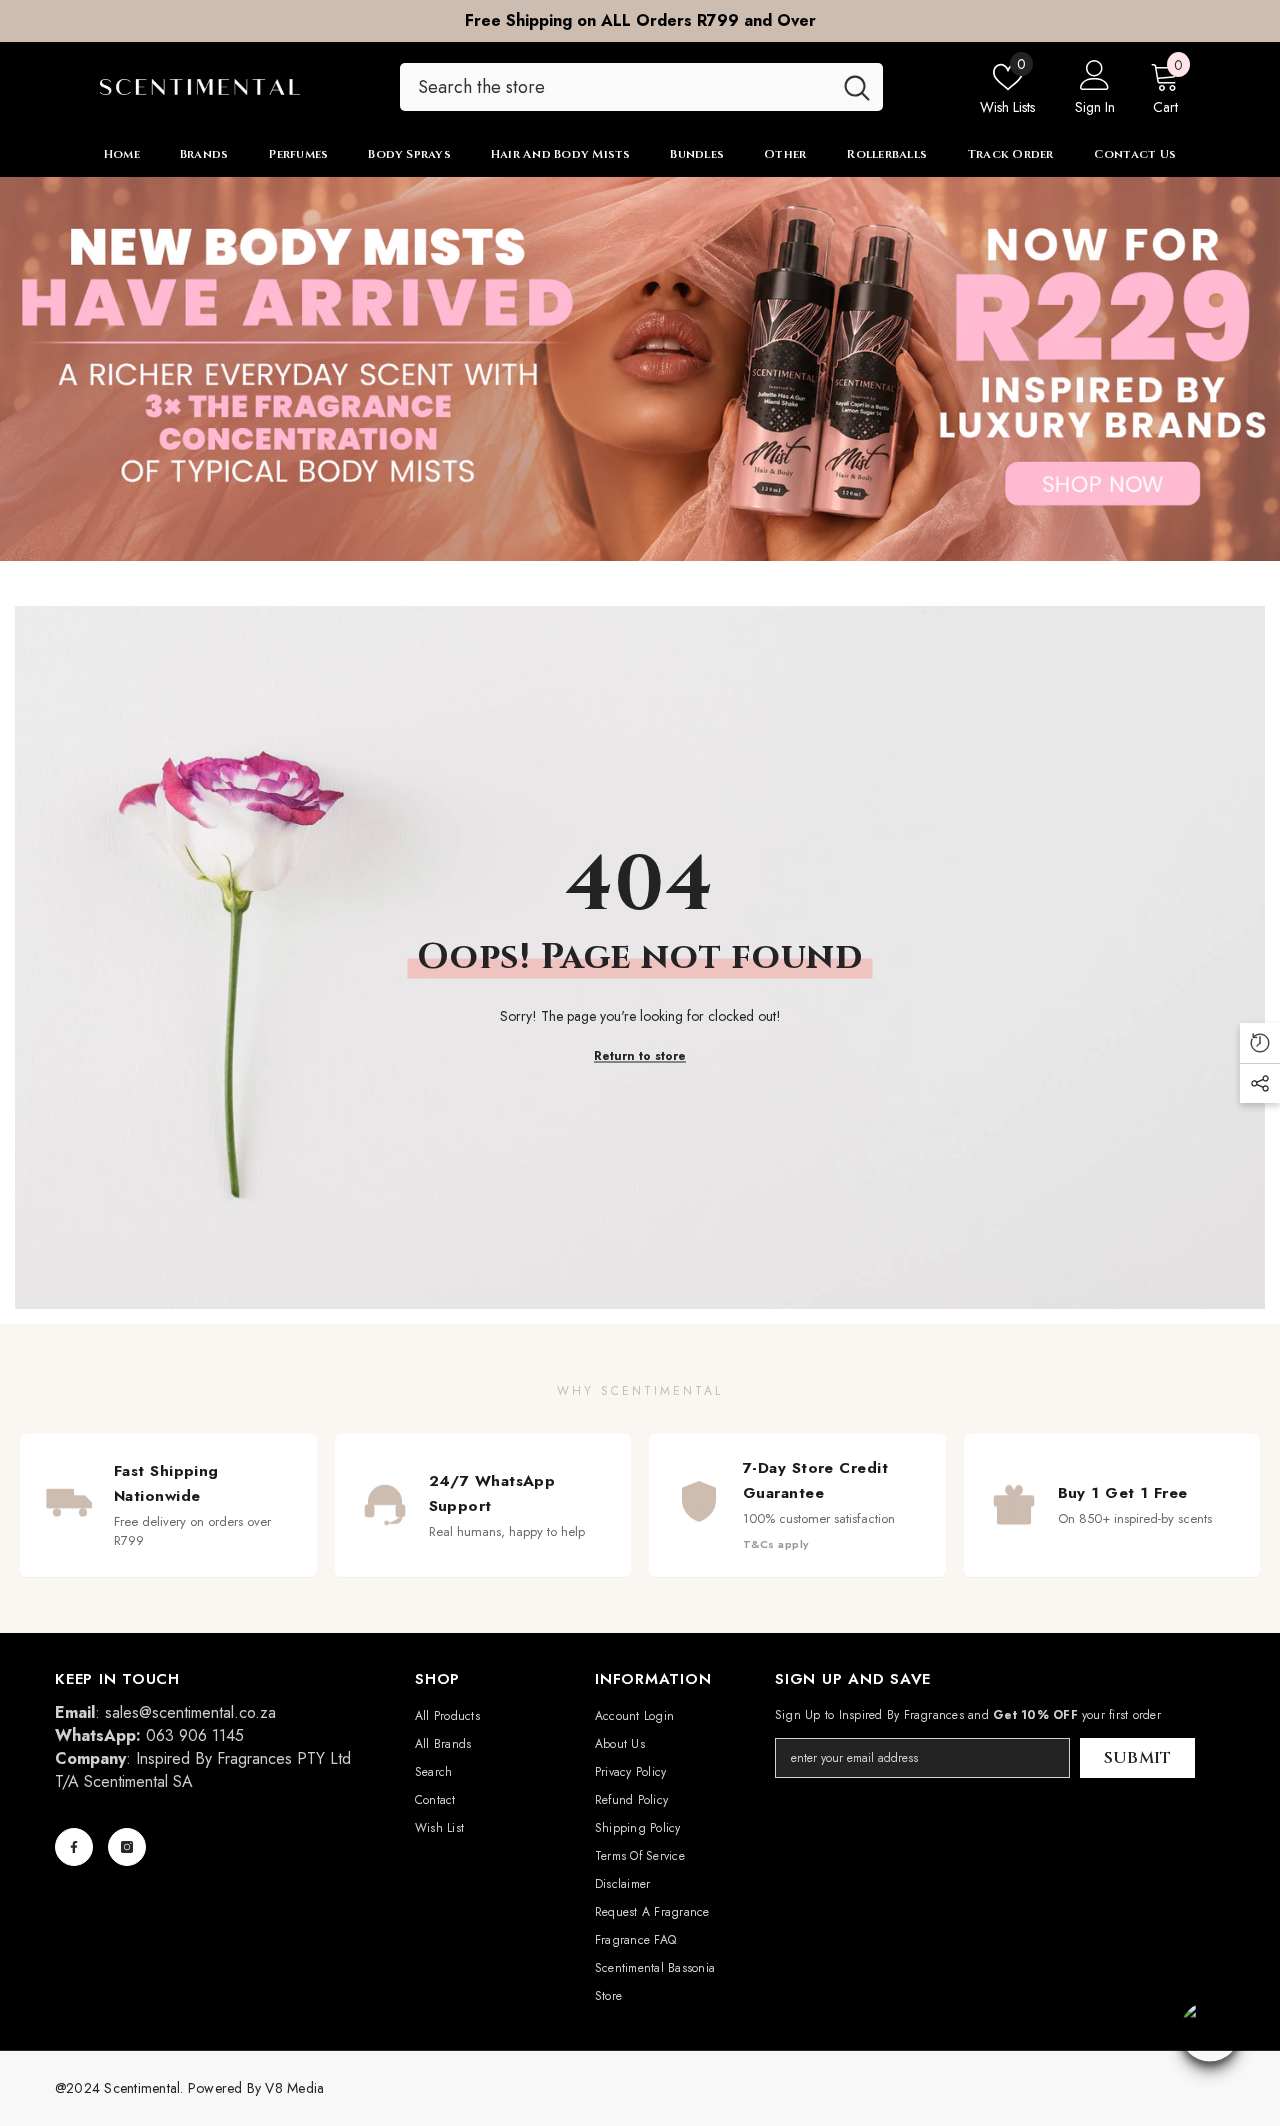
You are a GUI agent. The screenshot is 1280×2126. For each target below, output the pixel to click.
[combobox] (615, 87)
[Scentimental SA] (640, 369)
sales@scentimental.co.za (190, 1712)
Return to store (640, 1056)
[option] (640, 21)
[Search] (641, 87)
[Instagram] (127, 1847)
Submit (1138, 1758)
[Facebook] (74, 1847)
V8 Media (294, 2088)
